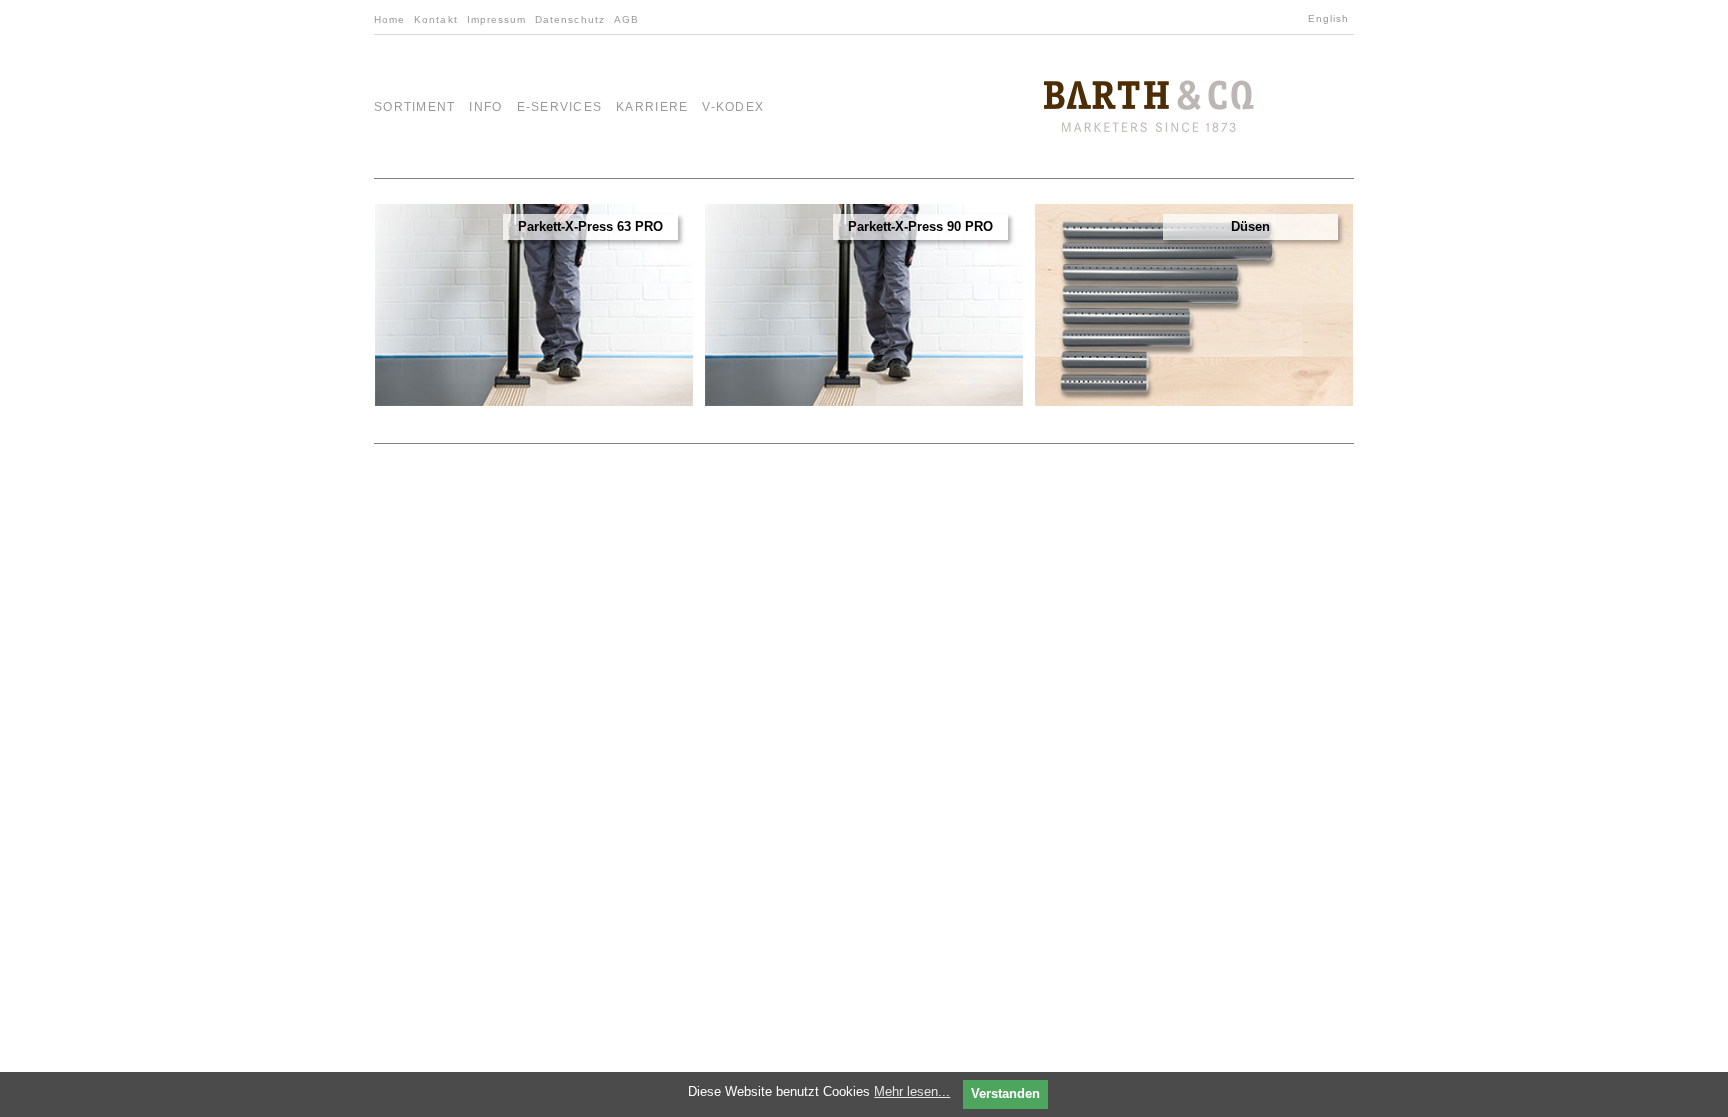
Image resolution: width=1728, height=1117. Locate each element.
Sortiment (414, 107)
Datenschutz (570, 19)
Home (389, 19)
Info (485, 107)
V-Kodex (733, 107)
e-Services (560, 107)
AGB (626, 19)
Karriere (652, 107)
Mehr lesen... (912, 1091)
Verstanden (1005, 1093)
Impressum (497, 19)
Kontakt (435, 19)
